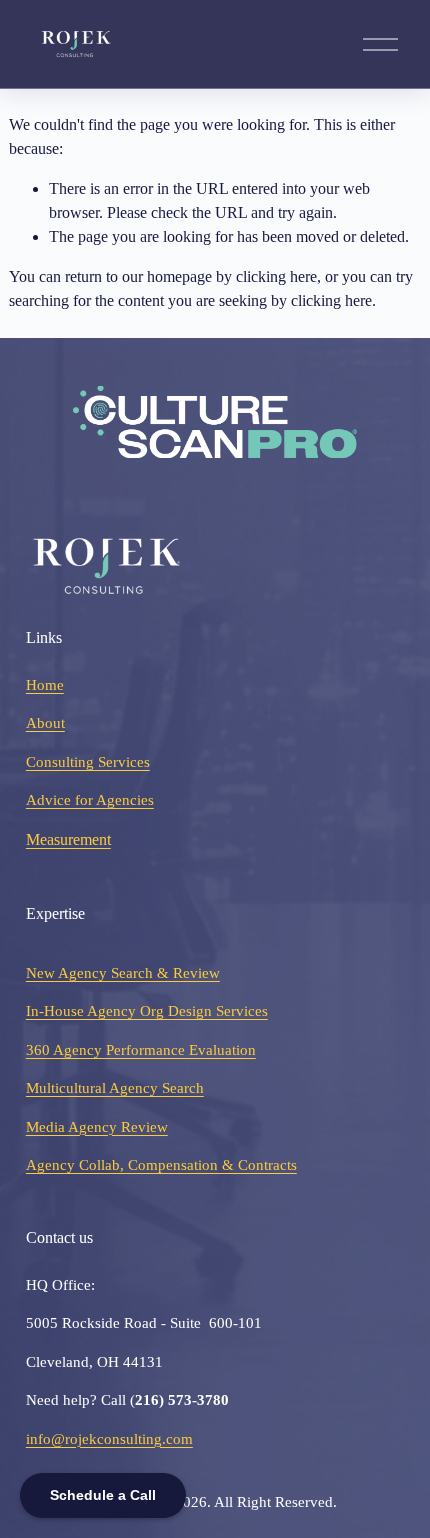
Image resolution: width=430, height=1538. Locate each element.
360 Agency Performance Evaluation (141, 1050)
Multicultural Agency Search (115, 1088)
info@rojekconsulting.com (109, 1439)
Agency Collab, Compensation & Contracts (161, 1165)
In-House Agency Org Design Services (147, 1011)
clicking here (276, 276)
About (45, 723)
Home (45, 685)
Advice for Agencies (90, 800)
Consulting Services (88, 762)
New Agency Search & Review (123, 973)
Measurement (68, 839)
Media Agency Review (97, 1127)
